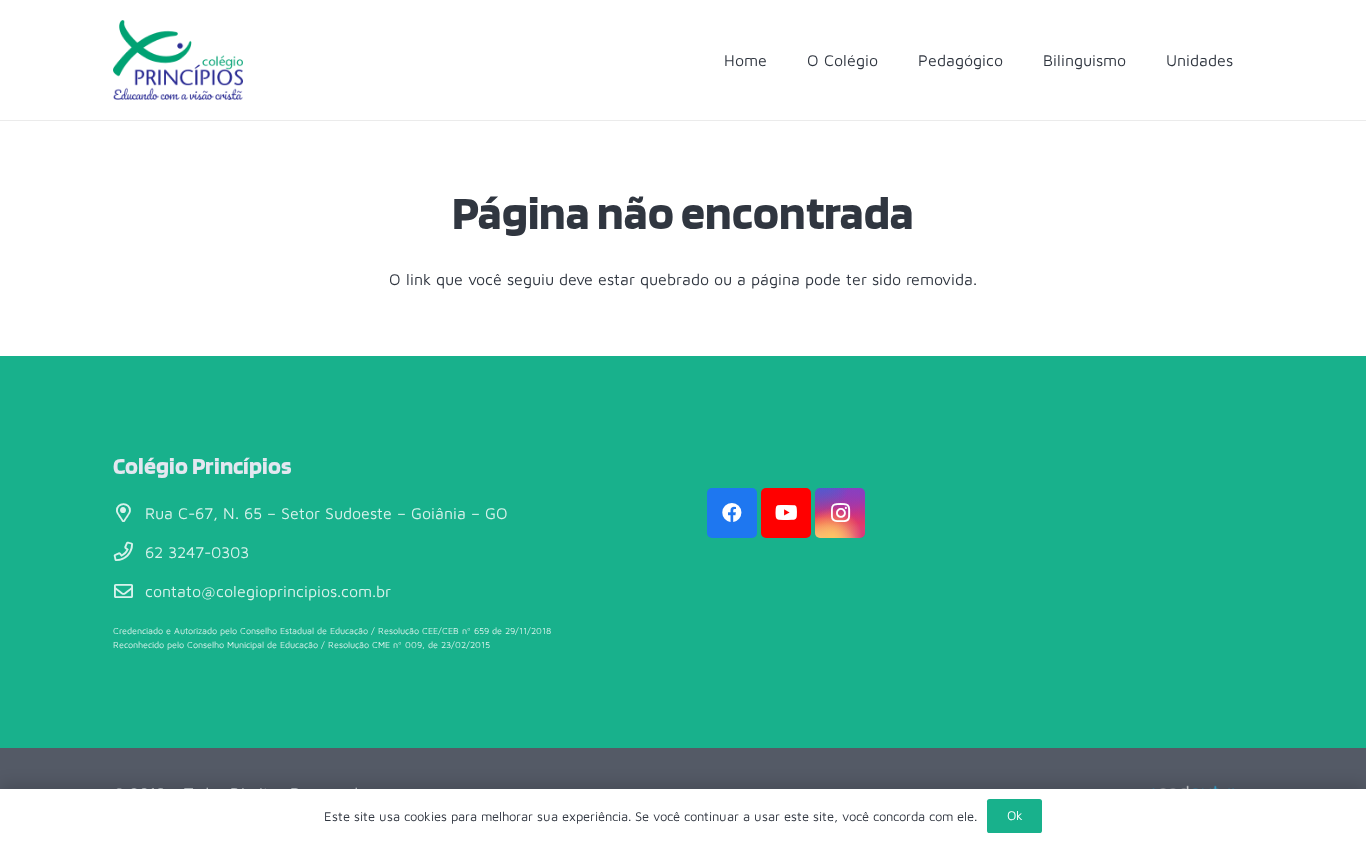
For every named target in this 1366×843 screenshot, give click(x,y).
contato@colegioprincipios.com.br (268, 591)
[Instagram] (840, 513)
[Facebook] (732, 513)
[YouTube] (786, 513)
